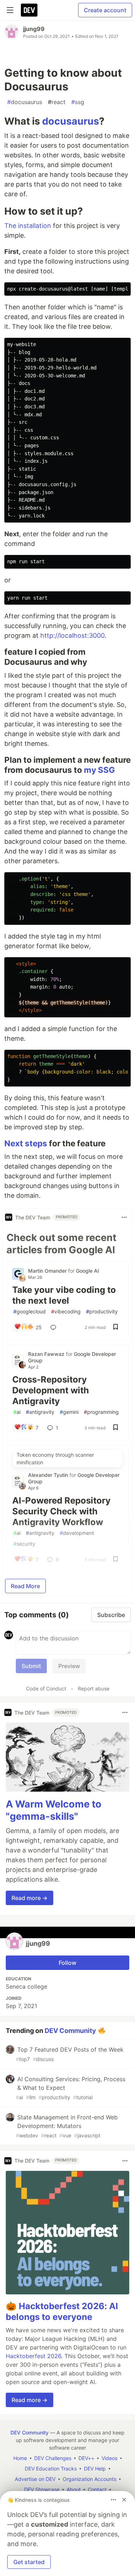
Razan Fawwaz (47, 1354)
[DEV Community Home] (29, 10)
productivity (102, 1311)
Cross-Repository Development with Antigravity (51, 1390)
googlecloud (30, 1311)
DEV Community (70, 2030)
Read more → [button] (30, 1898)
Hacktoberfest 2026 (33, 2356)
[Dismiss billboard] (124, 2500)
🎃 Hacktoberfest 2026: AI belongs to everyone (62, 2311)
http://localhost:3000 (73, 635)
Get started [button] (29, 2562)
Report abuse (94, 1688)
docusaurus (25, 102)
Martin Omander (48, 1271)
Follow (67, 1963)
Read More (25, 1586)
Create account (105, 10)
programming (101, 1412)
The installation (28, 226)
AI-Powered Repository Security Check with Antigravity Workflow (61, 1511)
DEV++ (86, 2458)
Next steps (26, 1143)
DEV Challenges (53, 2458)
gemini (69, 1412)
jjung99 (34, 29)
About (74, 2489)
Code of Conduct (46, 1688)
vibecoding (66, 1311)
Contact (97, 2489)
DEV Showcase (42, 2489)
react (57, 102)
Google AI (87, 1271)
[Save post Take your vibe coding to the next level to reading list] (116, 1327)
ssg (78, 102)
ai (17, 1412)
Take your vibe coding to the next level (64, 1295)
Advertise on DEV (35, 2479)
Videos (109, 2458)
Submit (31, 1666)
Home (20, 2458)
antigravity (40, 1412)
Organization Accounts (89, 2479)
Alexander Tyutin (49, 1475)
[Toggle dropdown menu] (124, 1217)
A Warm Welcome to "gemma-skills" (54, 1810)
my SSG (99, 770)
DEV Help (95, 2469)
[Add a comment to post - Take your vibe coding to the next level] (55, 1327)
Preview (69, 1666)
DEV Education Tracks (51, 2469)
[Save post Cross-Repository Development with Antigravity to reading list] (116, 1428)
